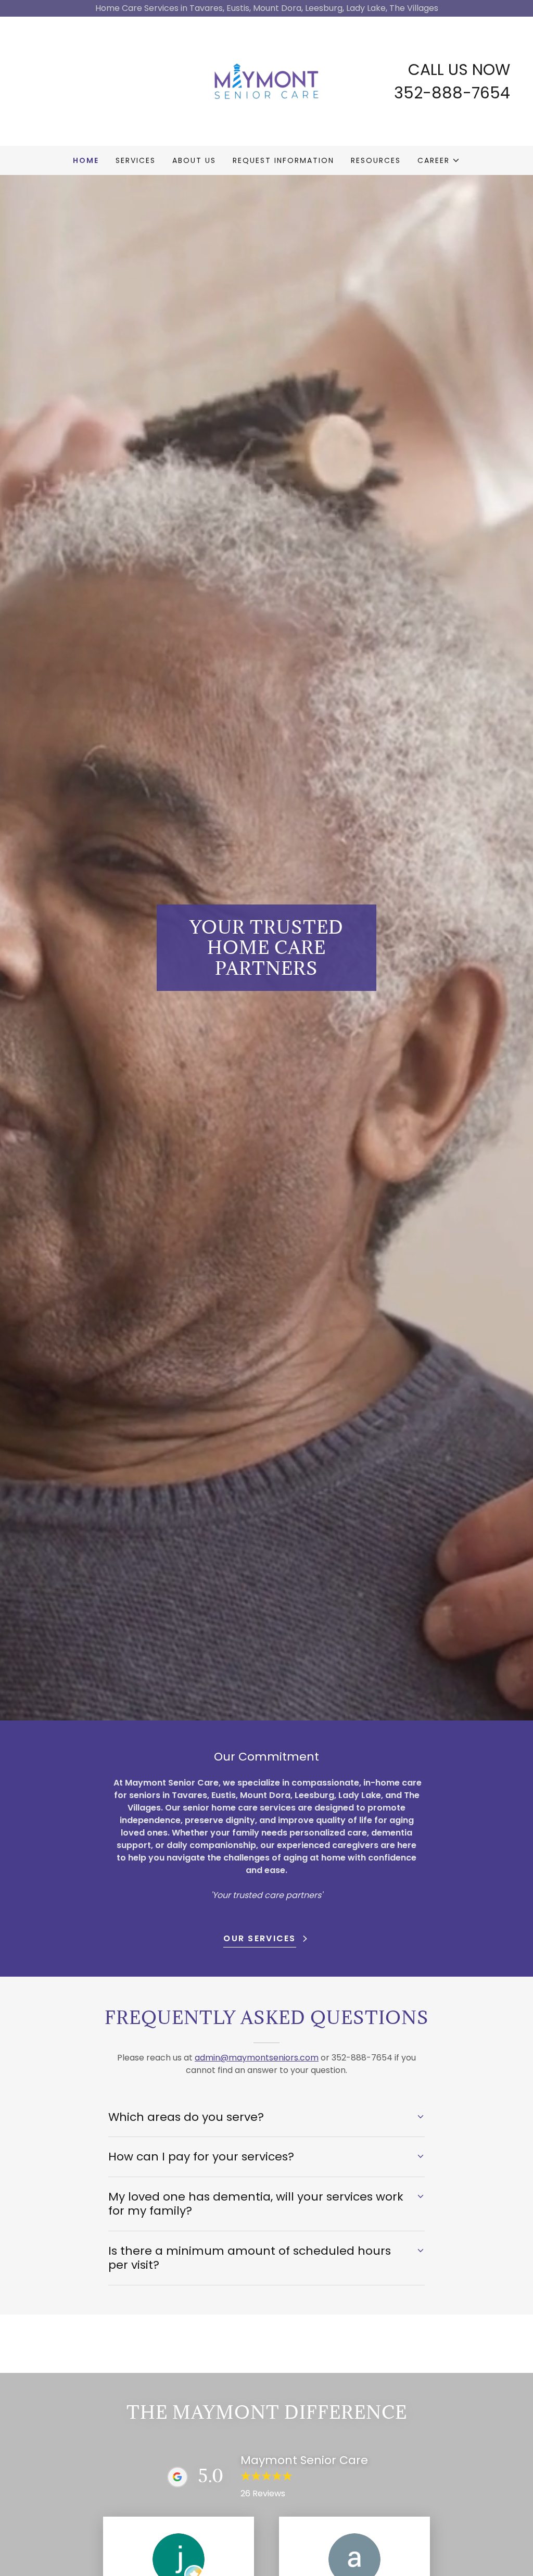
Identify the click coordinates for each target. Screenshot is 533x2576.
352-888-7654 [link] (452, 93)
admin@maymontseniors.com (257, 2058)
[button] (439, 160)
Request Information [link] (283, 160)
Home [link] (86, 160)
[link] (266, 80)
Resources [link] (376, 160)
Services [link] (136, 160)
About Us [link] (194, 160)
